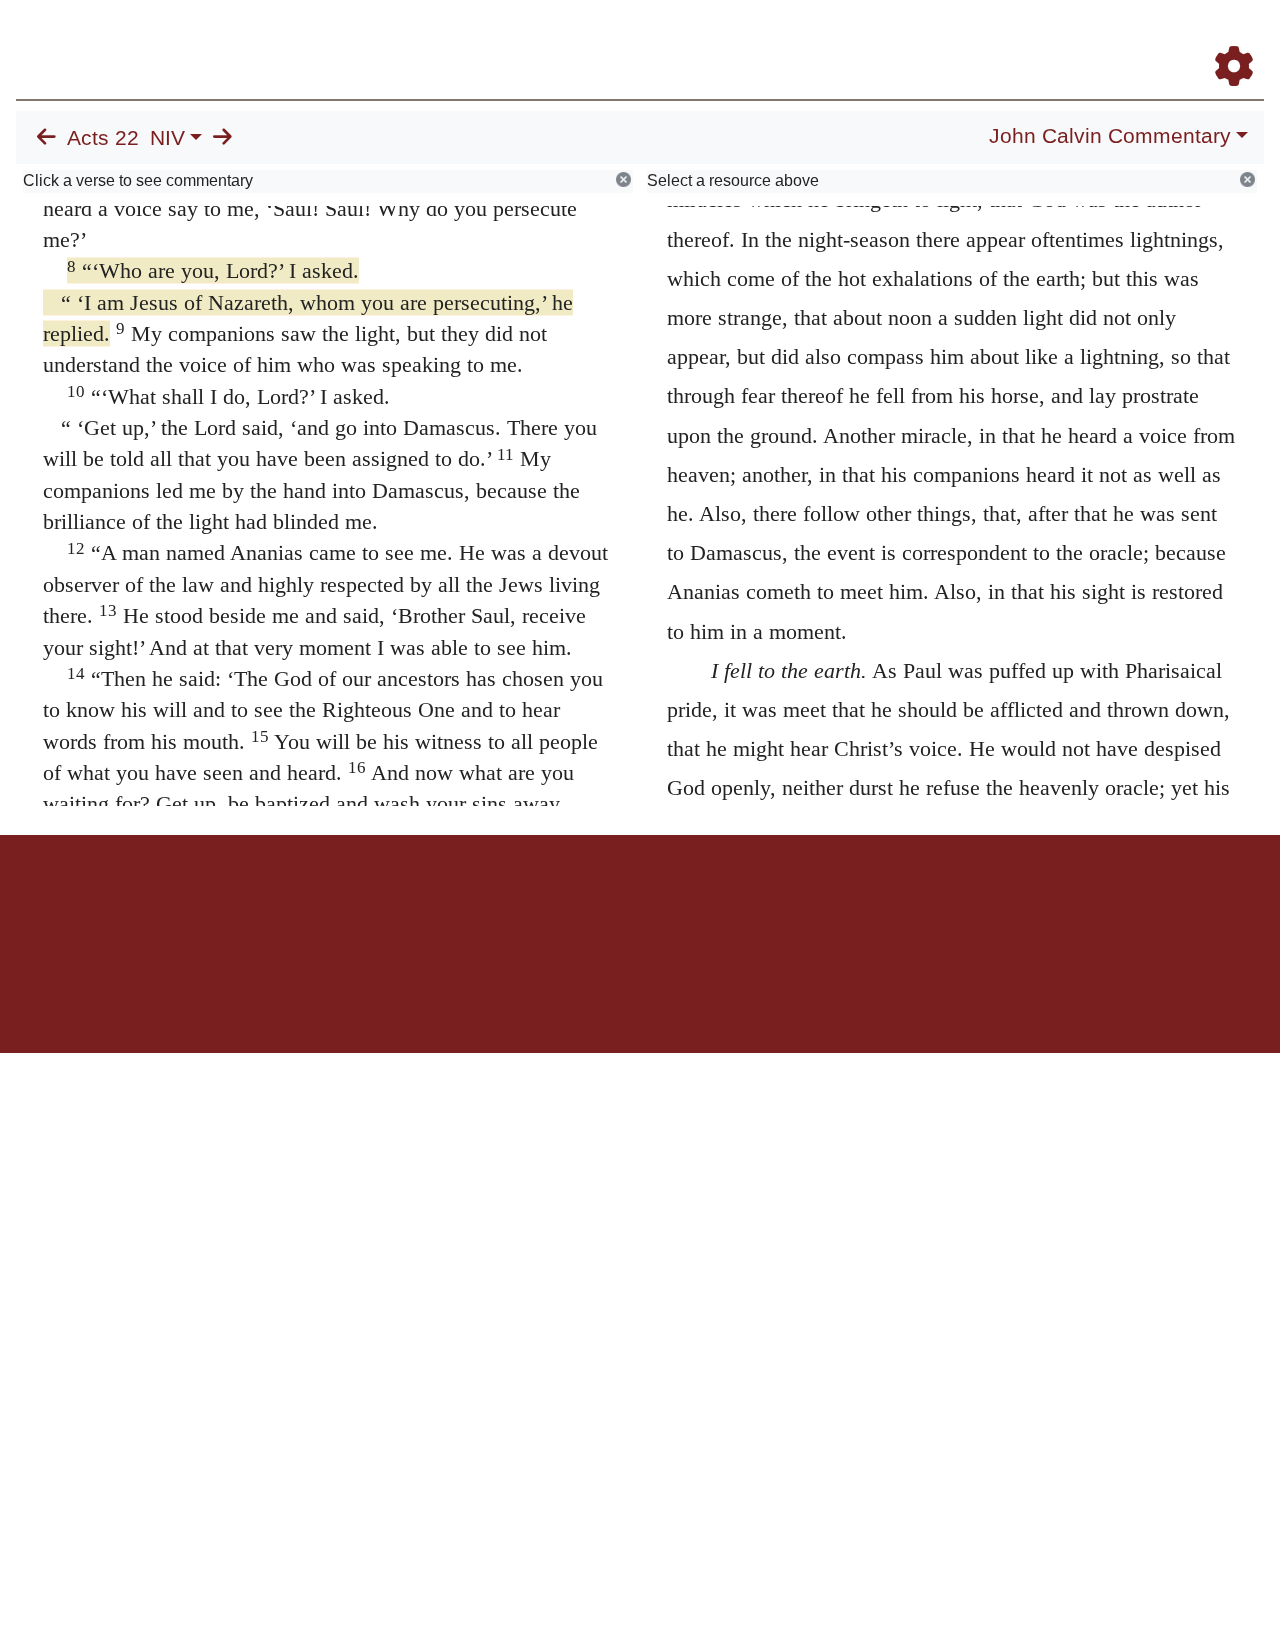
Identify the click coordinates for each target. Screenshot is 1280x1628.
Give (810, 904)
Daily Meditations (902, 38)
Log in (473, 904)
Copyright (682, 904)
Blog (998, 38)
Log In (1155, 38)
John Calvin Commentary (1110, 136)
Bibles (601, 904)
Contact (773, 904)
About (637, 904)
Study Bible (1074, 38)
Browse (615, 38)
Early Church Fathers (747, 38)
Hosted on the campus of (540, 994)
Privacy (729, 904)
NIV (167, 138)
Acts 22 (103, 138)
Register (1225, 38)
